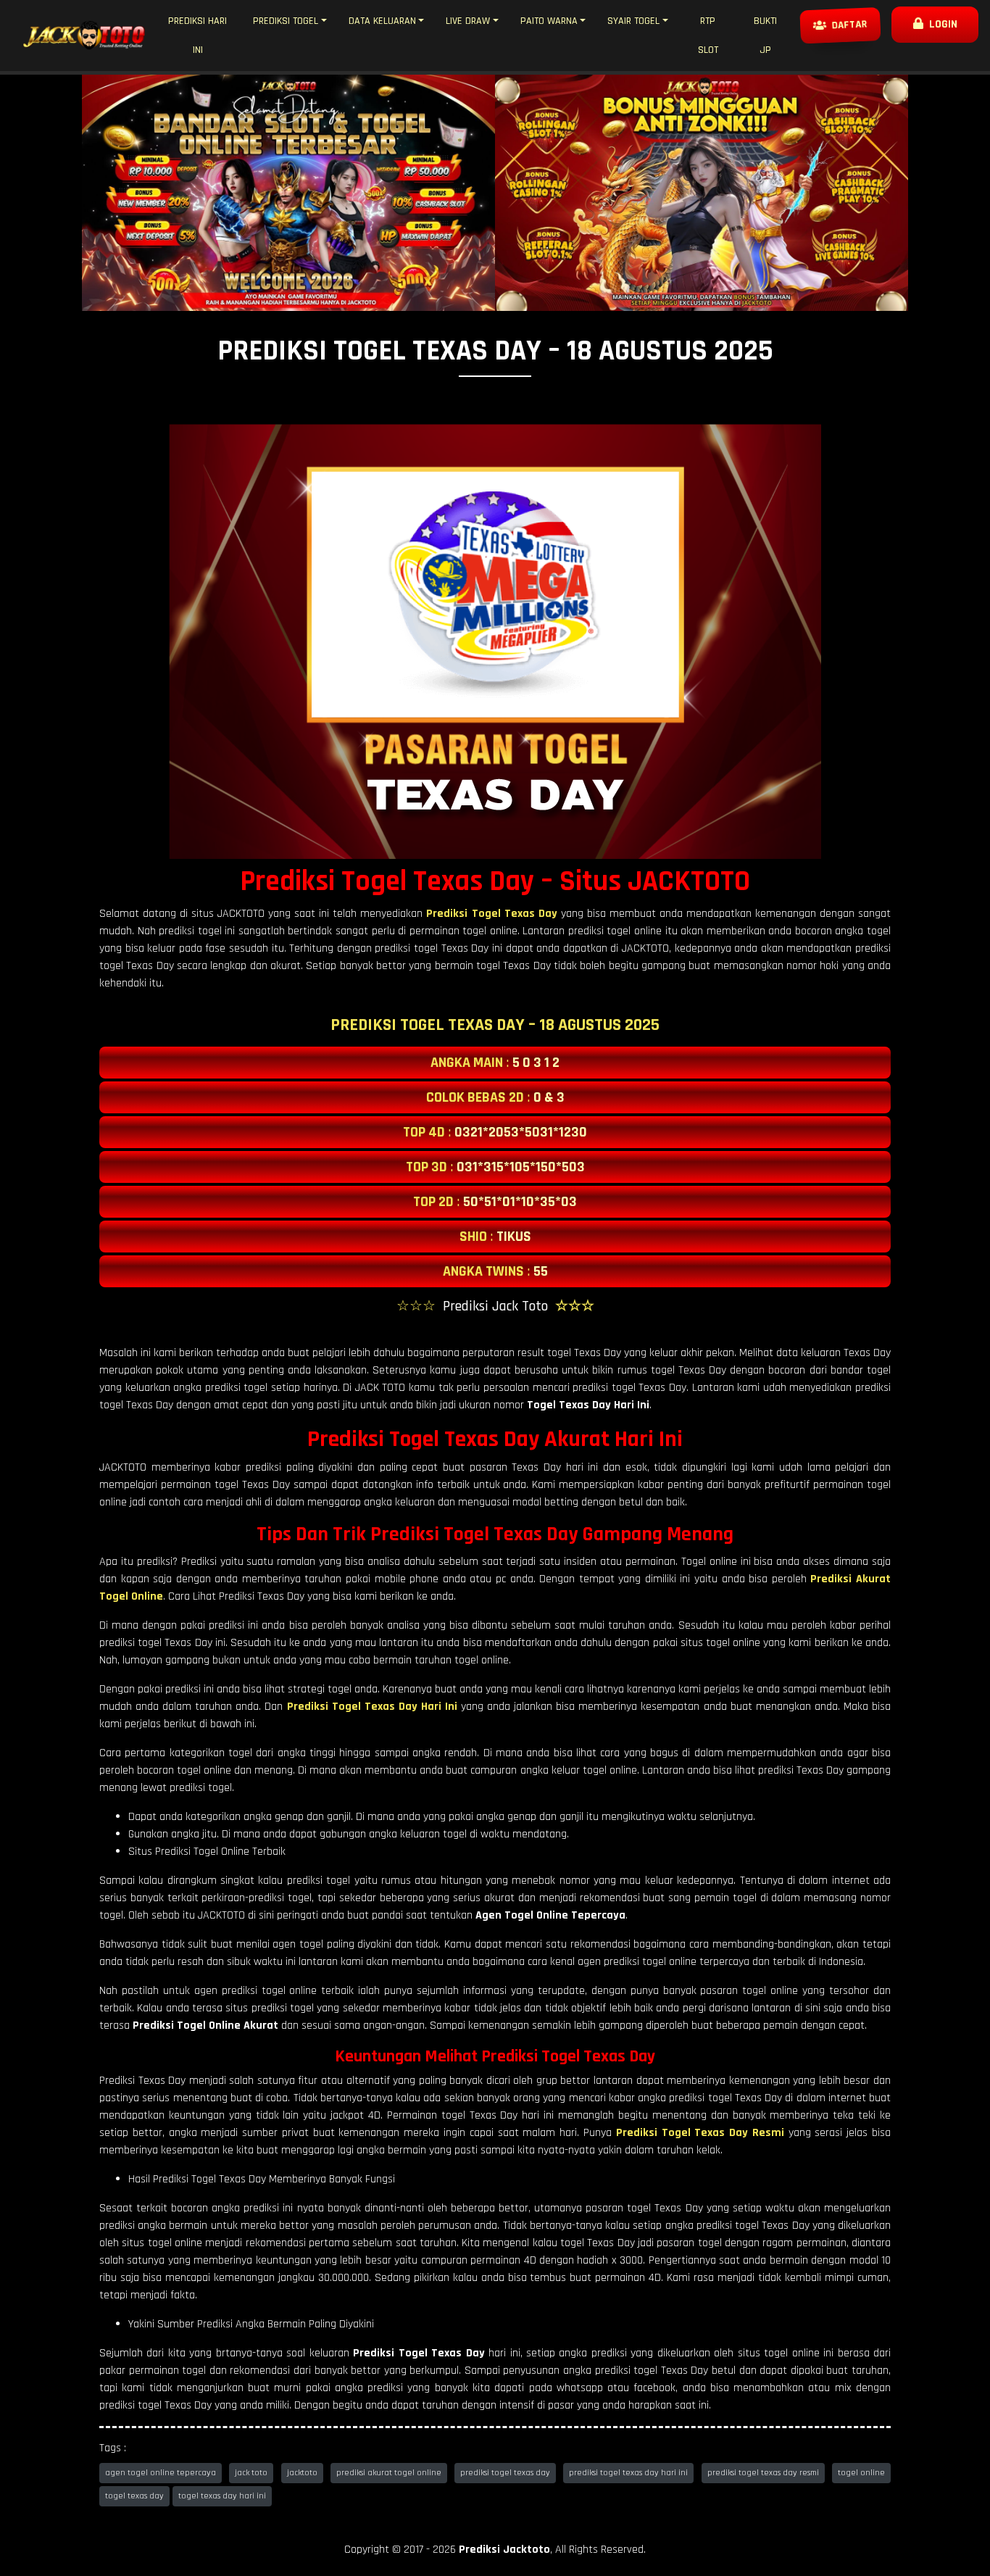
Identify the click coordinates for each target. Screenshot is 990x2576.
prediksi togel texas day (505, 2473)
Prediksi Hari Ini (197, 36)
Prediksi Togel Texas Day (491, 914)
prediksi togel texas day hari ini (628, 2473)
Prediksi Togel (286, 21)
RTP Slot (708, 36)
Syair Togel (633, 21)
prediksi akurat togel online (389, 2473)
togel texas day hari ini (222, 2496)
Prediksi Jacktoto (504, 2550)
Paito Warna (549, 21)
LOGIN (940, 24)
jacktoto (302, 2473)
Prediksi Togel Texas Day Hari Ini (372, 1707)
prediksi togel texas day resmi (763, 2473)
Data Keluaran (382, 21)
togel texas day (134, 2496)
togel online (861, 2473)
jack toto (251, 2473)
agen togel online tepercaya (161, 2473)
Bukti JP (765, 36)
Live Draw (468, 21)
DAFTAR (847, 25)
